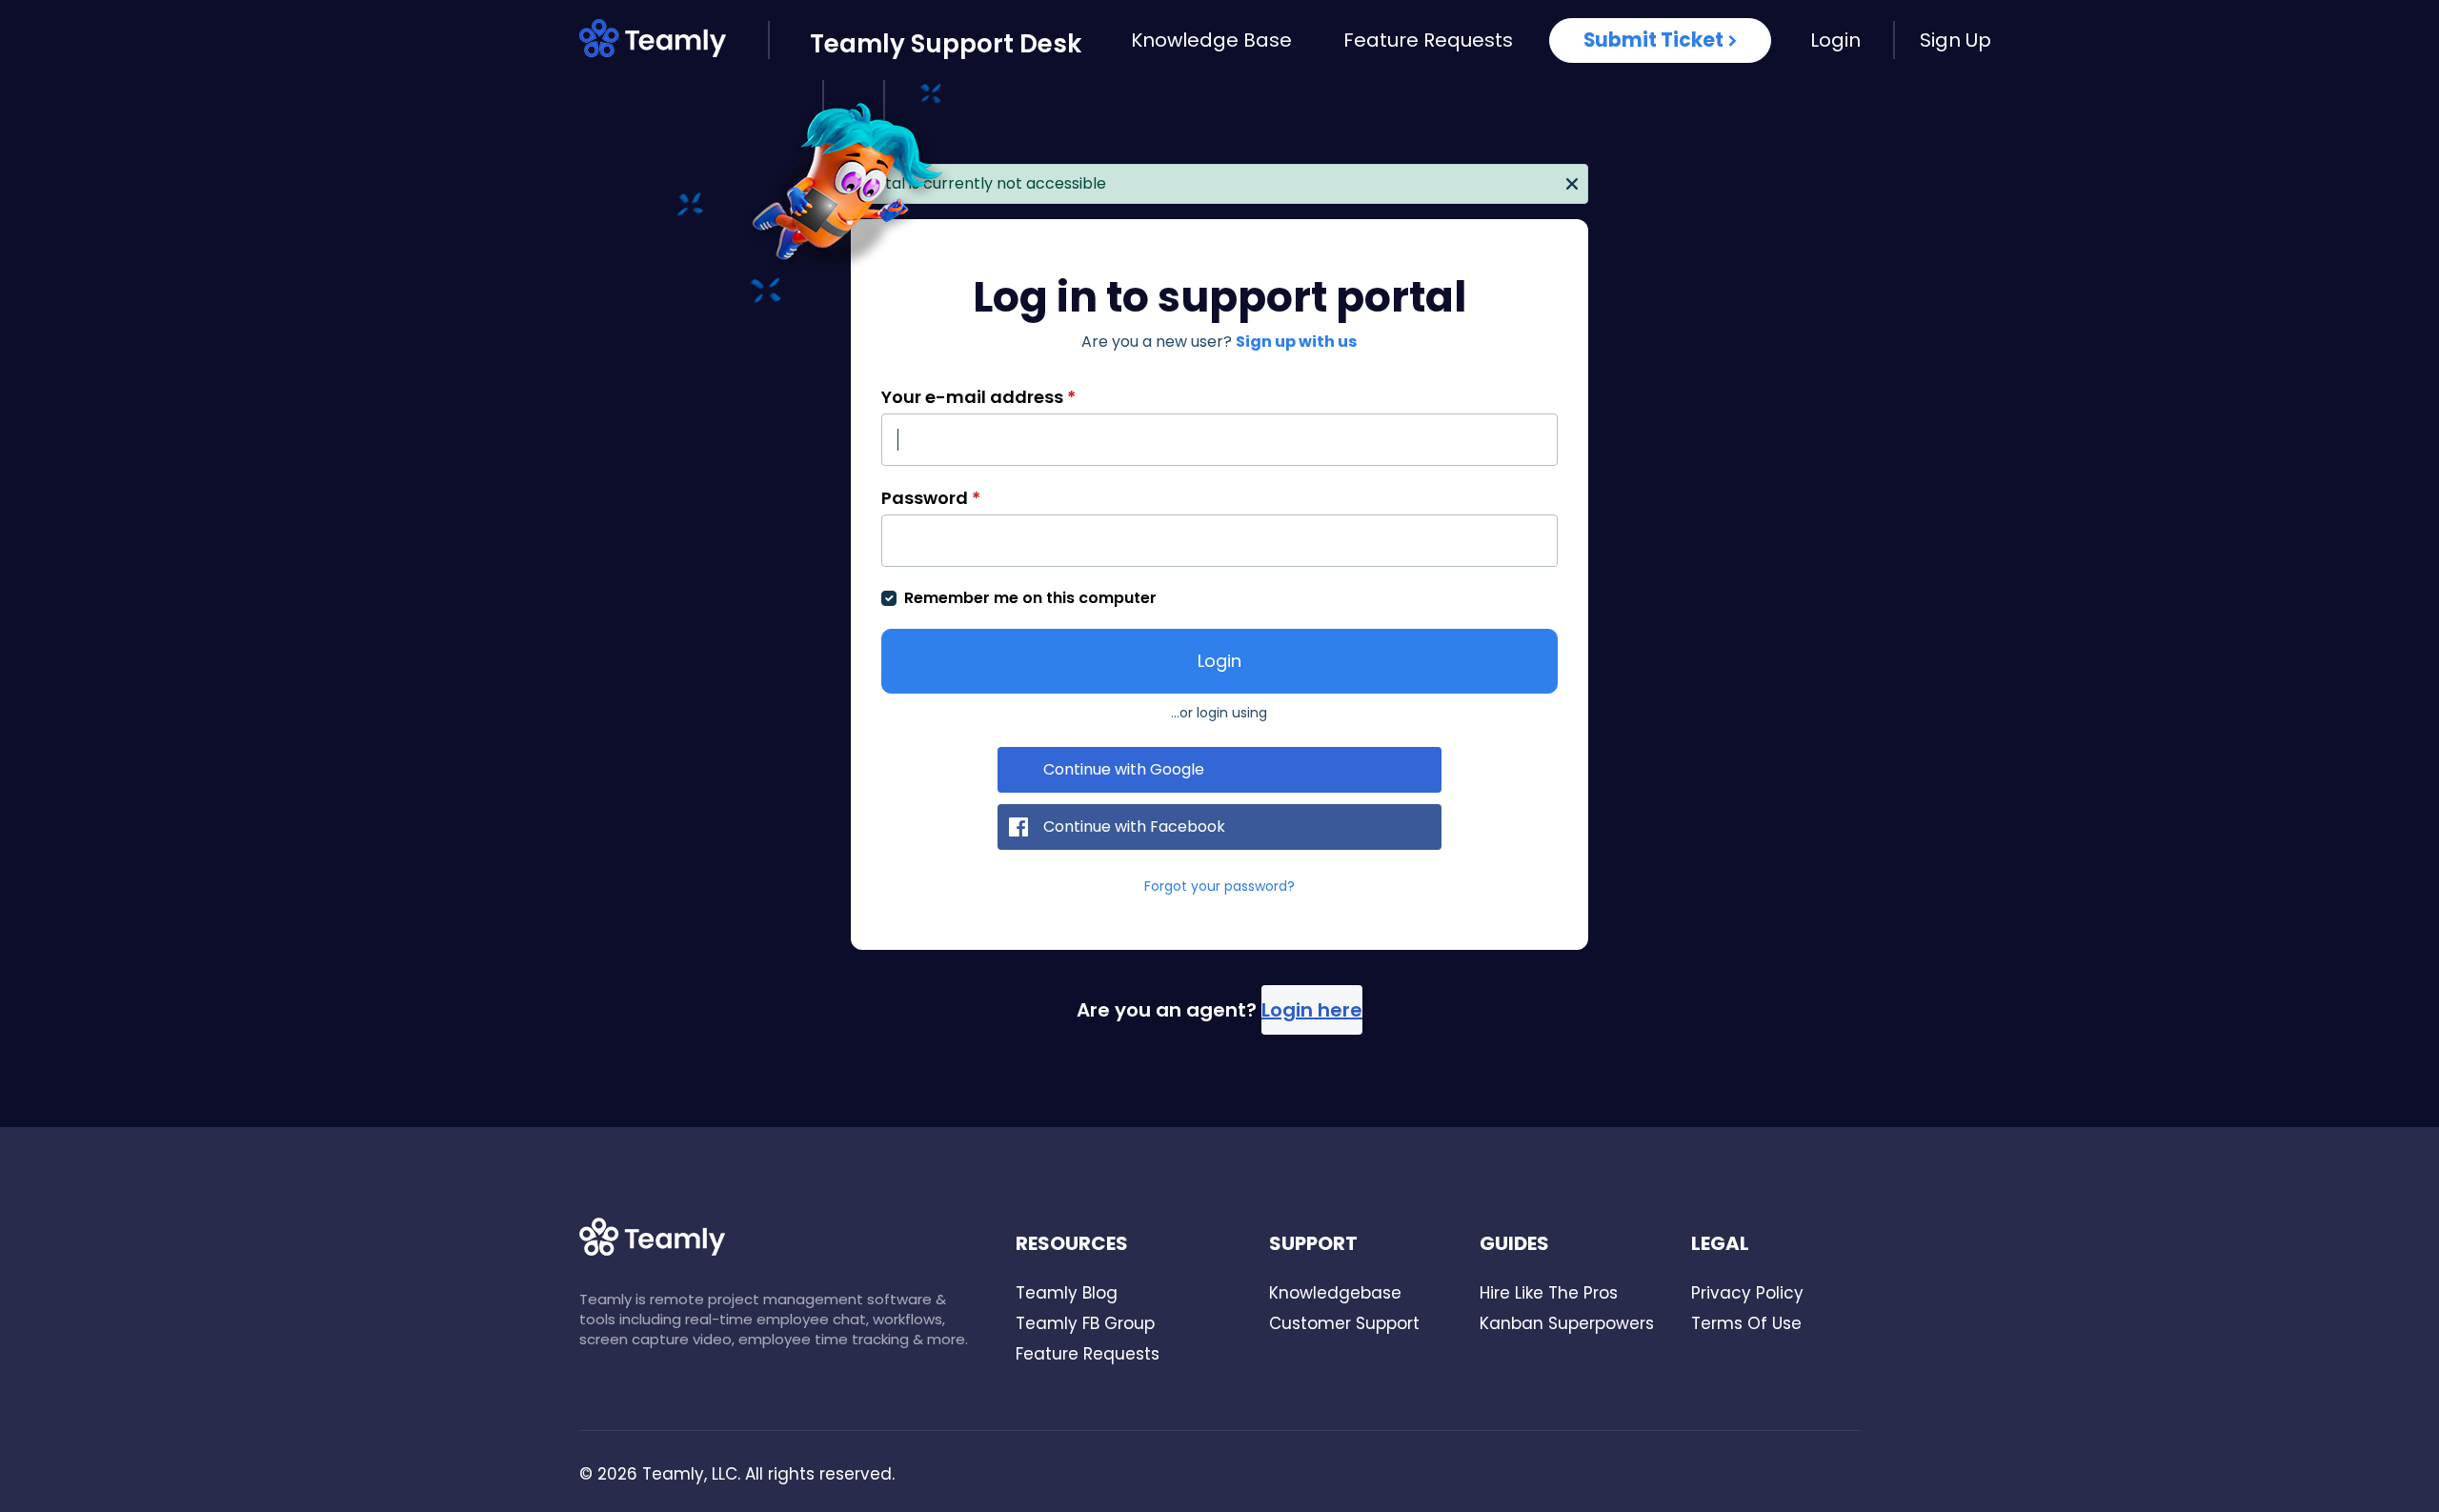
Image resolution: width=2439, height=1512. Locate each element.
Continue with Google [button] (1124, 769)
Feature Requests (1428, 40)
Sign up (1955, 40)
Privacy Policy (1747, 1293)
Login (1835, 40)
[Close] (1572, 182)
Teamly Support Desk (946, 44)
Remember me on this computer (1030, 598)
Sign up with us (1296, 342)
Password (931, 498)
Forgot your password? (1219, 886)
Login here (1312, 1010)
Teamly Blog (1067, 1293)
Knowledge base (1211, 40)
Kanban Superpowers (1567, 1323)
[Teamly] (674, 42)
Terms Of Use (1746, 1323)
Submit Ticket (1653, 40)
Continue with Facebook (1134, 827)
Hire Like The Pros (1549, 1293)
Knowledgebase (1335, 1293)
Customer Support (1344, 1323)
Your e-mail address (978, 397)
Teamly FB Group (1085, 1323)
